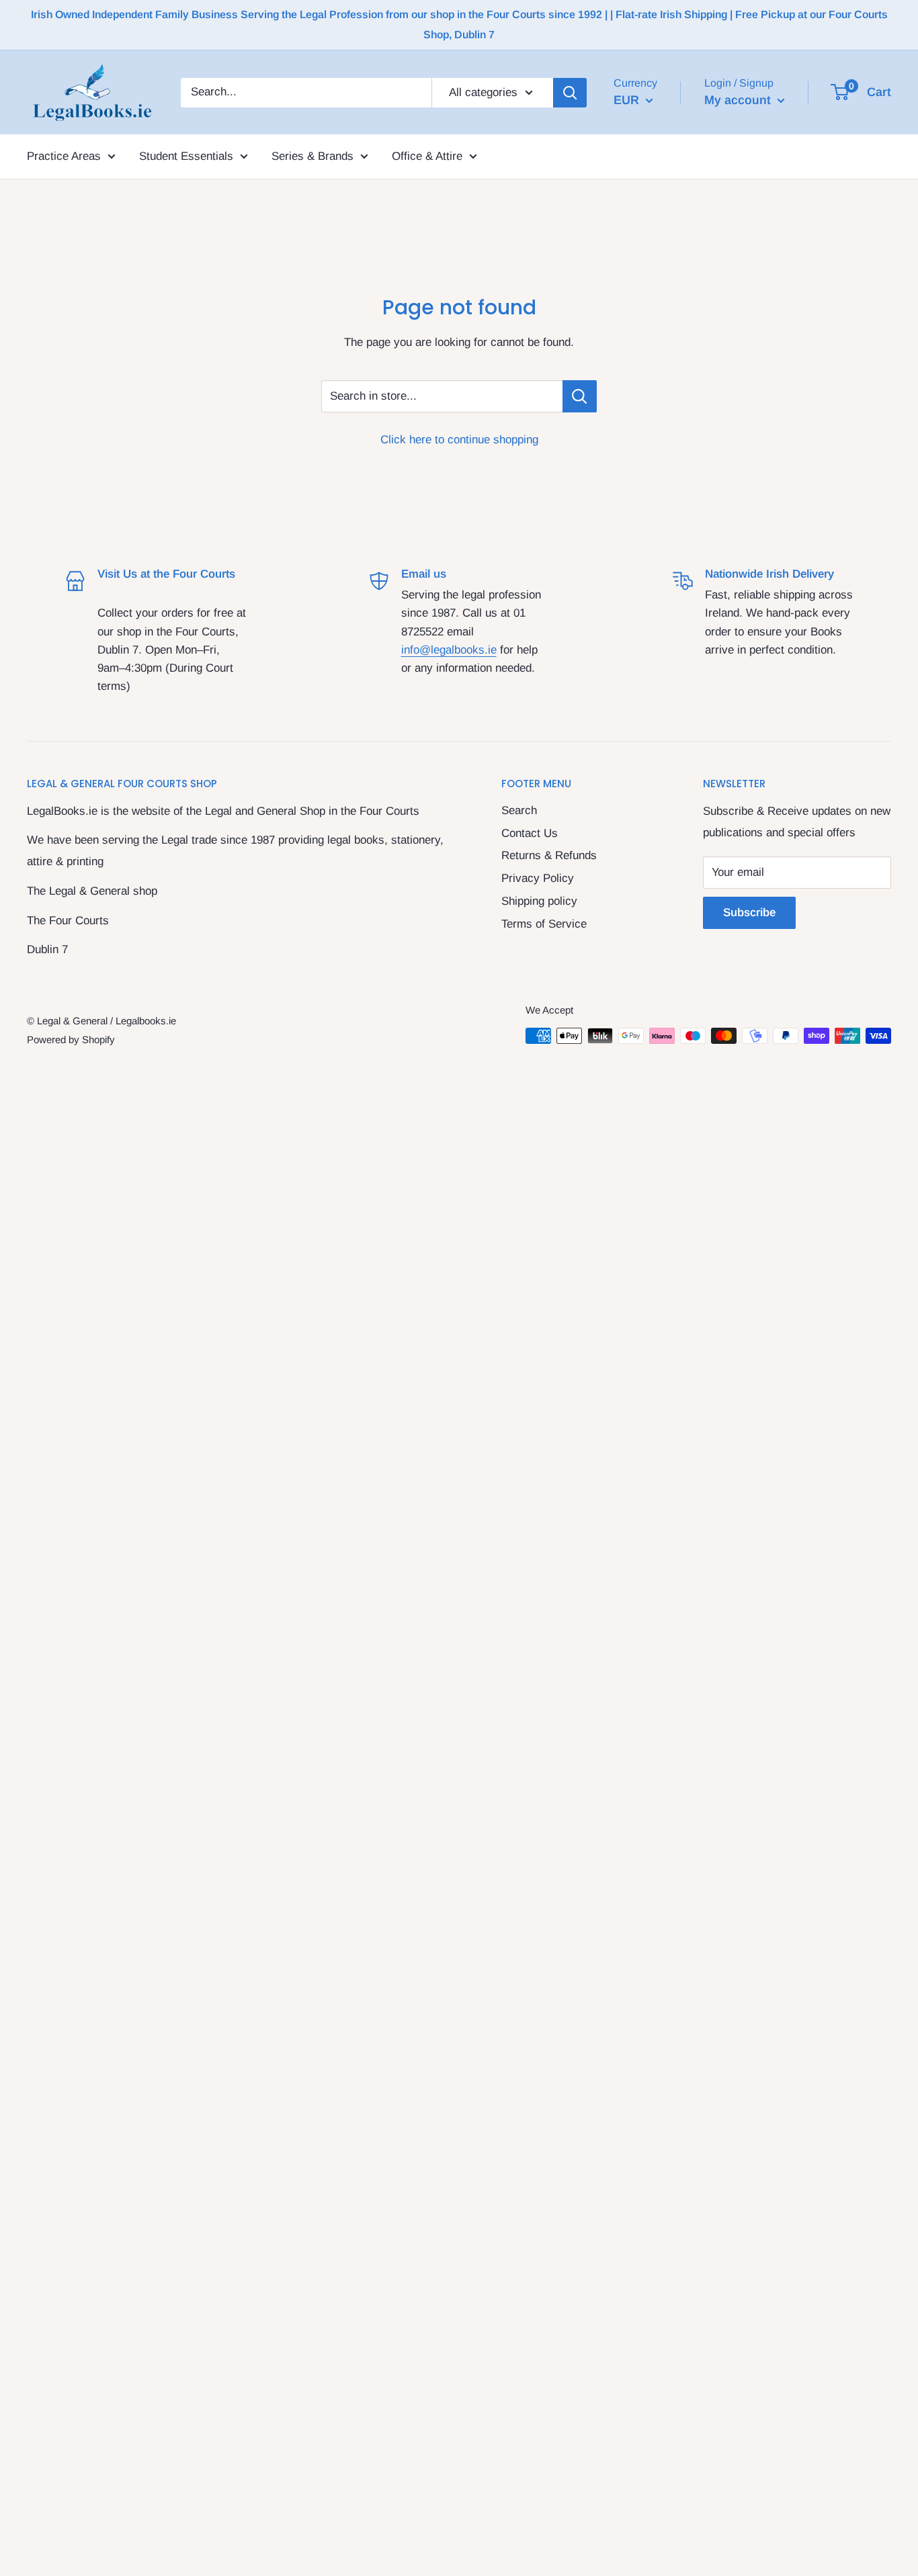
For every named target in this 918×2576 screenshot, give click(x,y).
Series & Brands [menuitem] (312, 156)
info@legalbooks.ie (449, 650)
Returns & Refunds (549, 855)
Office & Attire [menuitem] (427, 156)
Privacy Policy (538, 878)
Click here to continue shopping (459, 440)
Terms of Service (544, 924)
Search (519, 810)
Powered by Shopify (71, 1039)
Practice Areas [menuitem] (64, 156)
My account (739, 99)
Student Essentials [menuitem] (186, 156)
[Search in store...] (580, 396)
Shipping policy (539, 901)
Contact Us (530, 833)
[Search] (570, 92)
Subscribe (749, 913)
